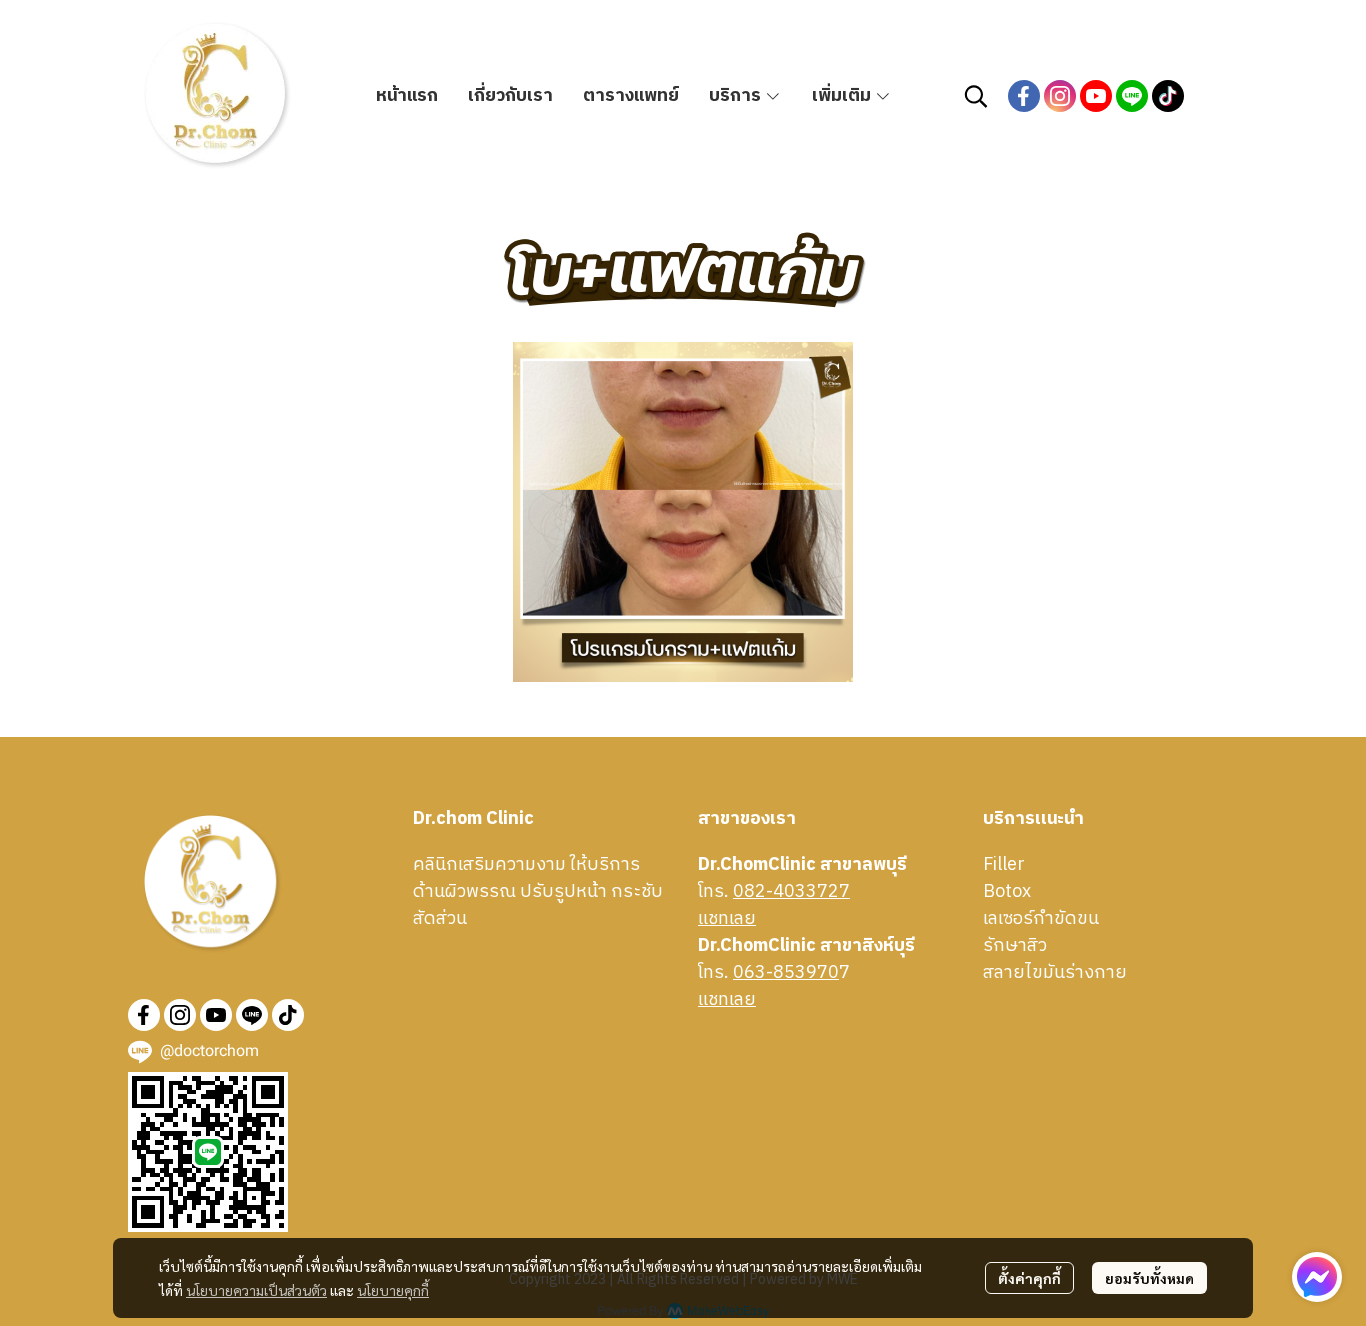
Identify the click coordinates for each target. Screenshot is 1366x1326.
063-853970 (786, 973)
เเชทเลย (727, 919)
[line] (1132, 96)
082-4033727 (791, 892)
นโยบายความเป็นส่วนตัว (256, 1290)
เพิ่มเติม (843, 96)
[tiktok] (1168, 96)
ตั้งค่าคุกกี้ (1029, 1278)
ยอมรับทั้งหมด (1149, 1278)
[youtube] (1096, 96)
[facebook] (1024, 96)
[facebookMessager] (1317, 1277)
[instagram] (1060, 96)
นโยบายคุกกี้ (393, 1290)
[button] (976, 96)
